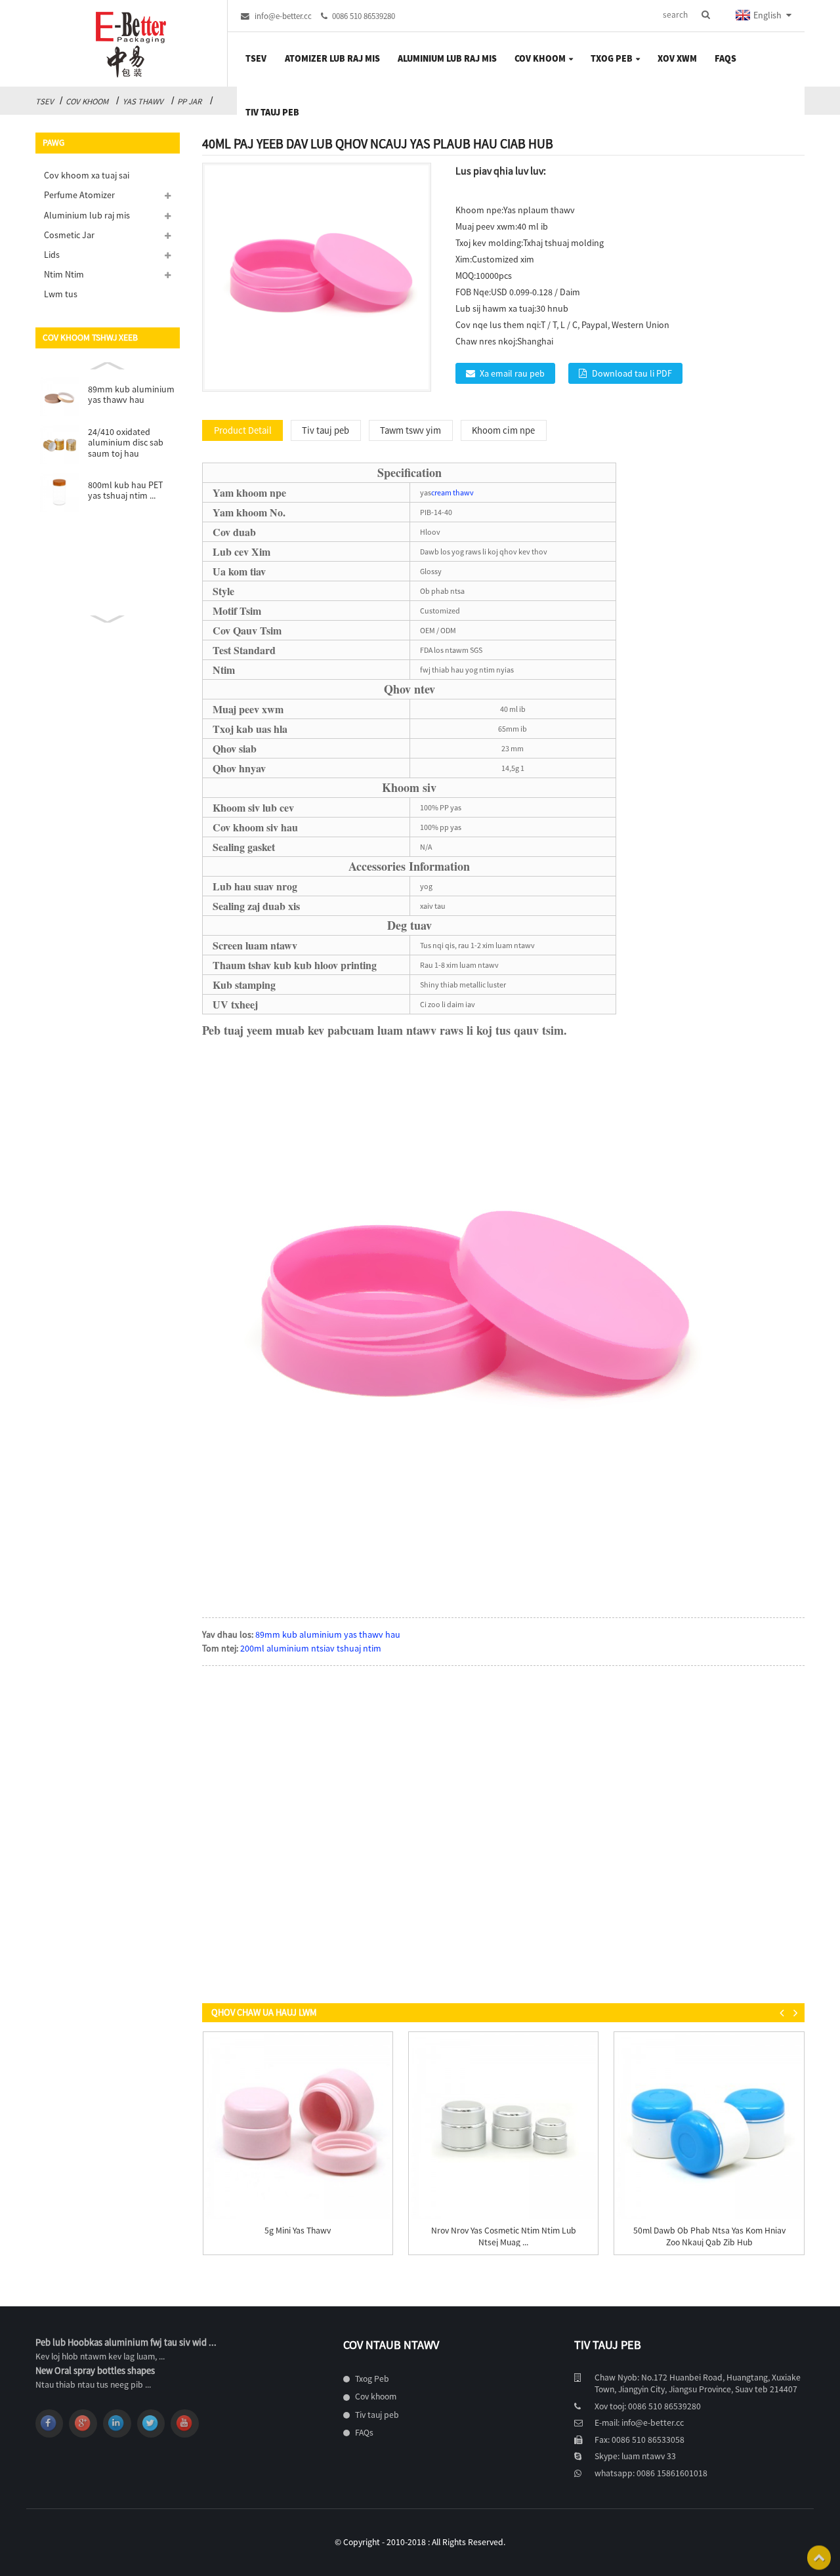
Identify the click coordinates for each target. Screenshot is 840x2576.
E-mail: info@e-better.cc (639, 2423)
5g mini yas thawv (298, 2231)
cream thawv (452, 492)
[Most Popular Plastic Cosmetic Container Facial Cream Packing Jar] (504, 2127)
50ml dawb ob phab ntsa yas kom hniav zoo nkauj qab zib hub (709, 2236)
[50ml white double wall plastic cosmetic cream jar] (709, 2127)
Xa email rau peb (512, 373)
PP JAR (189, 101)
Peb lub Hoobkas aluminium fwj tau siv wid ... (126, 2342)
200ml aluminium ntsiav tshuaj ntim (311, 1648)
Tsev (45, 101)
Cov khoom (87, 101)
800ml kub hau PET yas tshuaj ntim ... (125, 490)
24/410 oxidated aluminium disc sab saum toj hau (126, 443)
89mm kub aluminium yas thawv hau (131, 395)
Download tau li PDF (632, 373)
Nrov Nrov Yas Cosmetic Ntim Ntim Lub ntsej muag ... (504, 2236)
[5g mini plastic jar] (298, 2127)
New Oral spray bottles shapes (95, 2371)
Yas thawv (143, 101)
